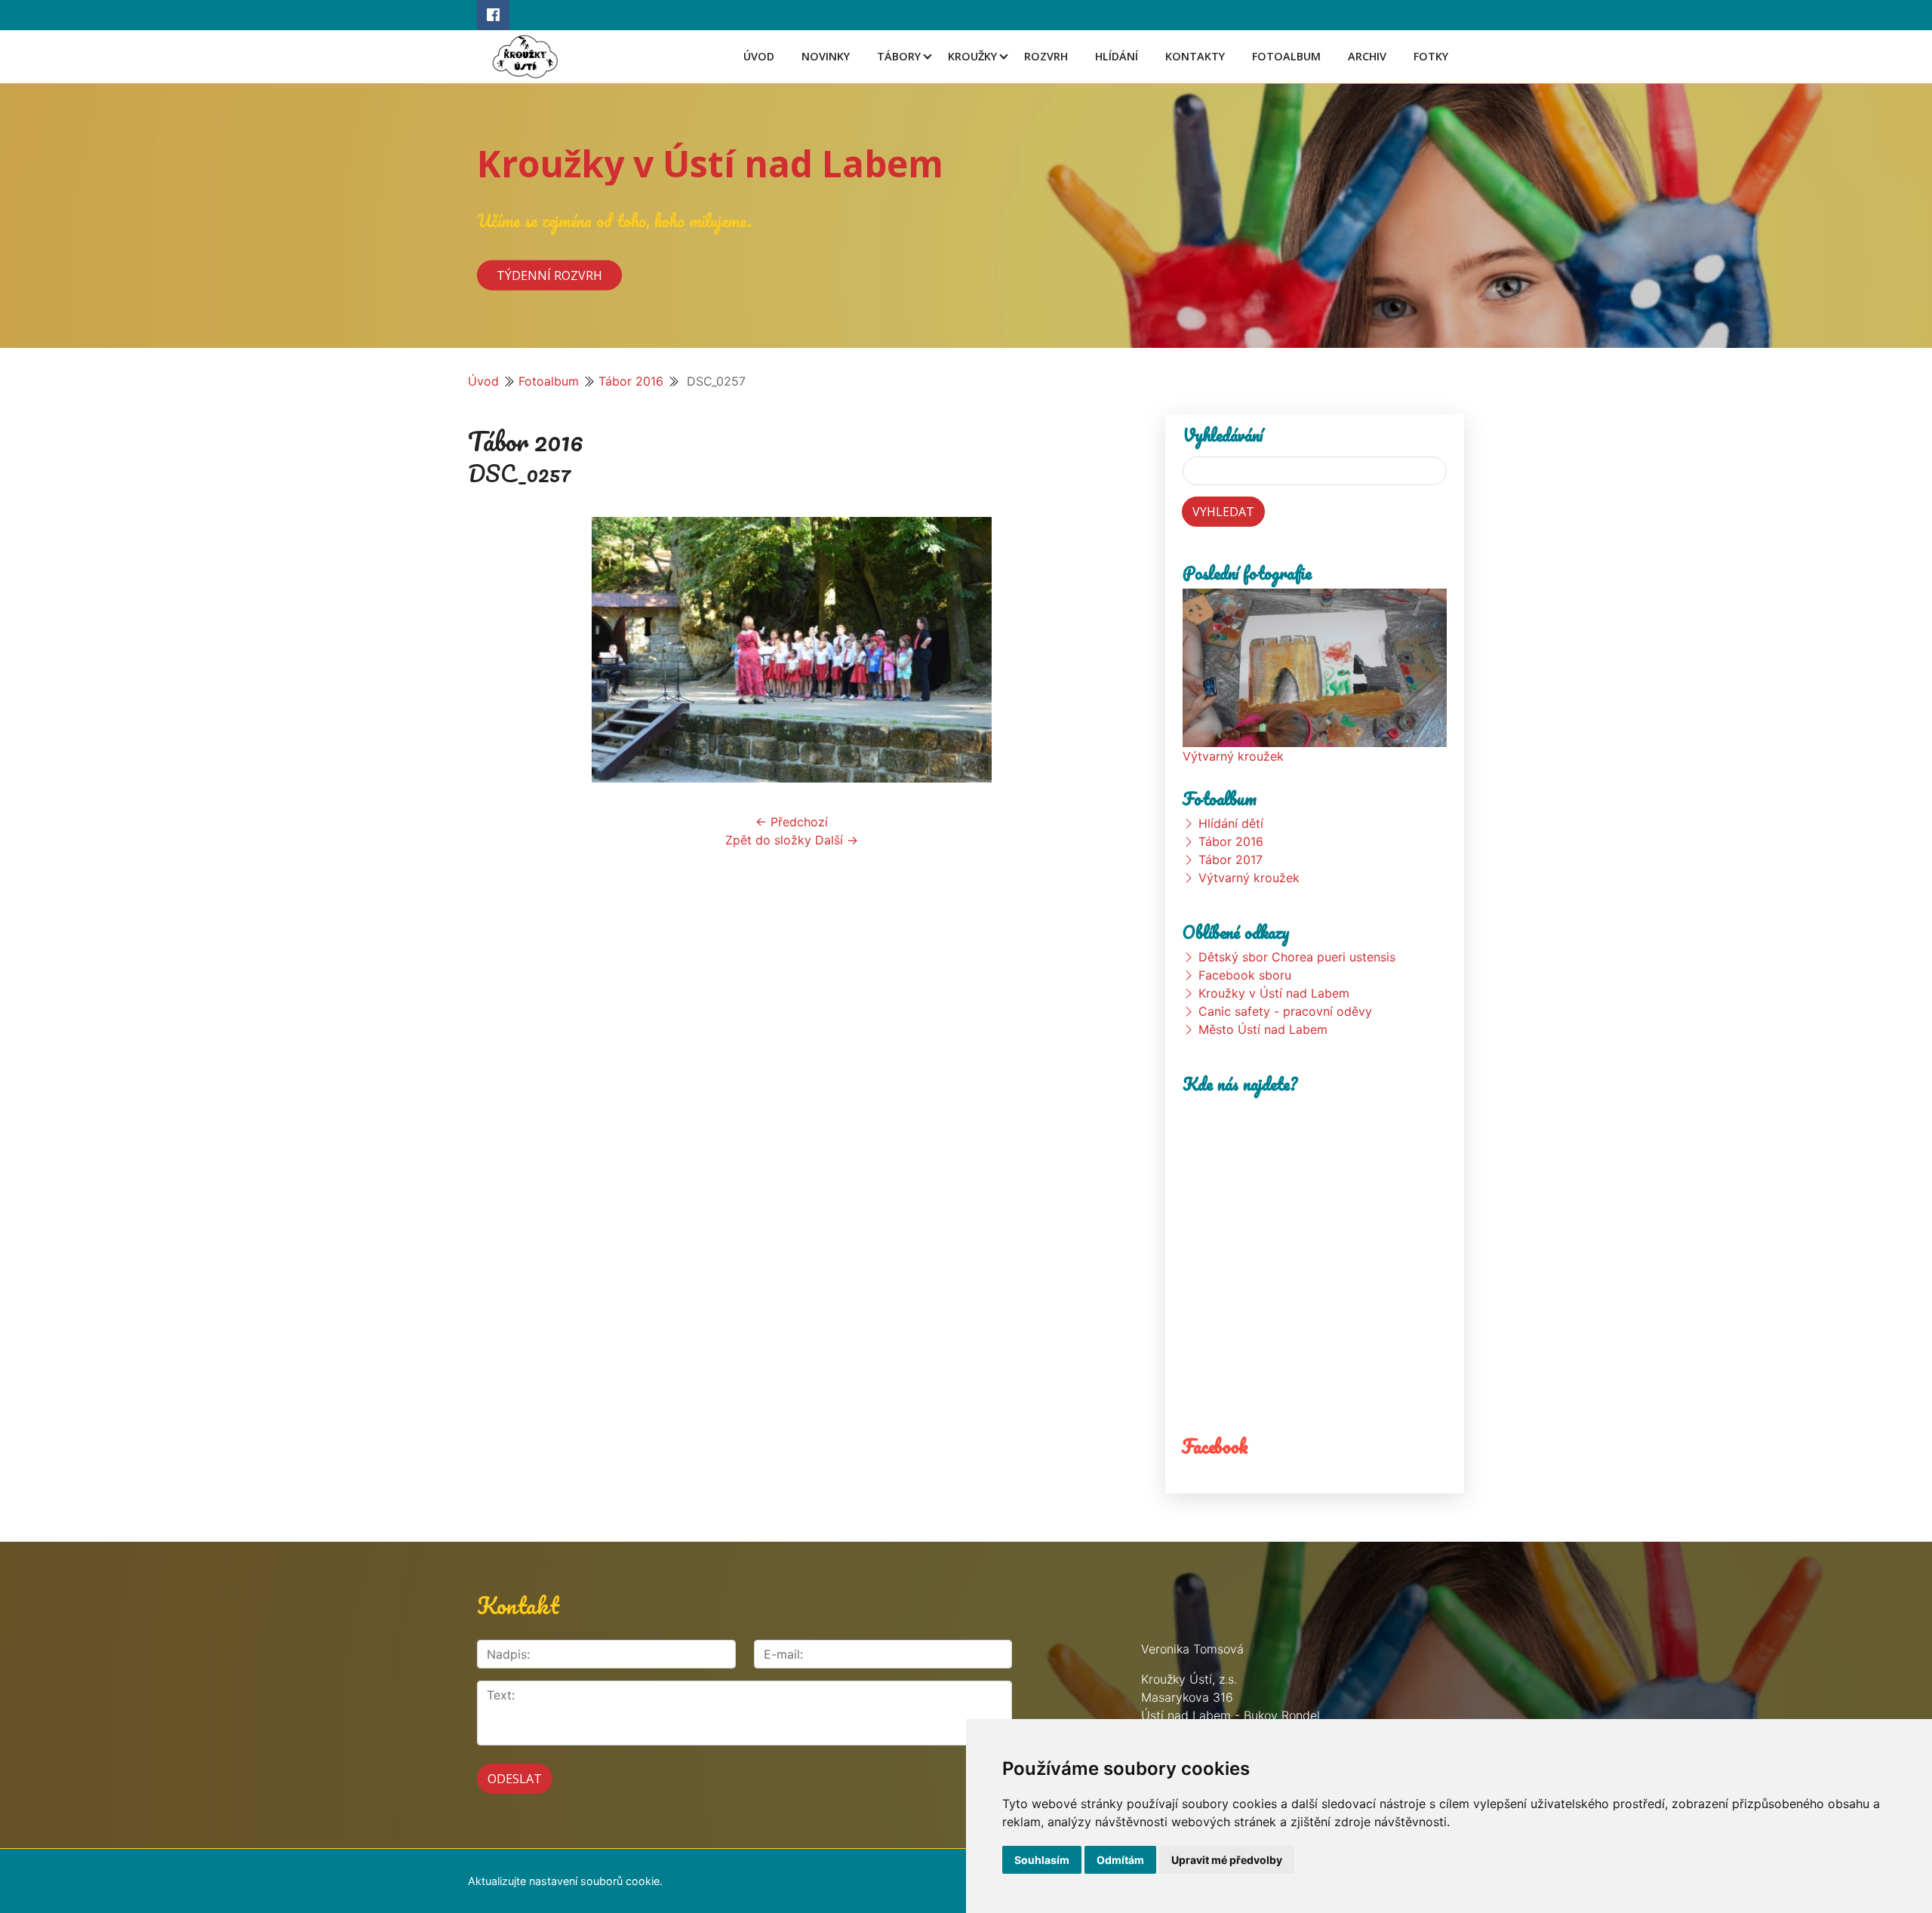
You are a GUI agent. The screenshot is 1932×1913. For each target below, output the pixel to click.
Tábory (899, 56)
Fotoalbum (1286, 56)
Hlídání (1117, 56)
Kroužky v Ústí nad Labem (710, 163)
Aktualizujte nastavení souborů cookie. (565, 1881)
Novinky (826, 56)
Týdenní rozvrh (549, 275)
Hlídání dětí (1231, 823)
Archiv (1367, 56)
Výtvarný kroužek (1233, 756)
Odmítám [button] (1120, 1860)
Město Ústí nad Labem (1263, 1029)
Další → (837, 840)
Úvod (759, 56)
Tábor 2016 (631, 381)
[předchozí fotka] (492, 650)
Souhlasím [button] (1042, 1860)
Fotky (1431, 56)
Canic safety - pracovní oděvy (1285, 1011)
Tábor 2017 (1231, 860)
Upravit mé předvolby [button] (1227, 1860)
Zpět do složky (768, 840)
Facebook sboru (1245, 975)
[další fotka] (1091, 650)
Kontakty (1195, 56)
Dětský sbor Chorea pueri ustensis (1297, 957)
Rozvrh (1046, 56)
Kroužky (972, 56)
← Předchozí (792, 822)
